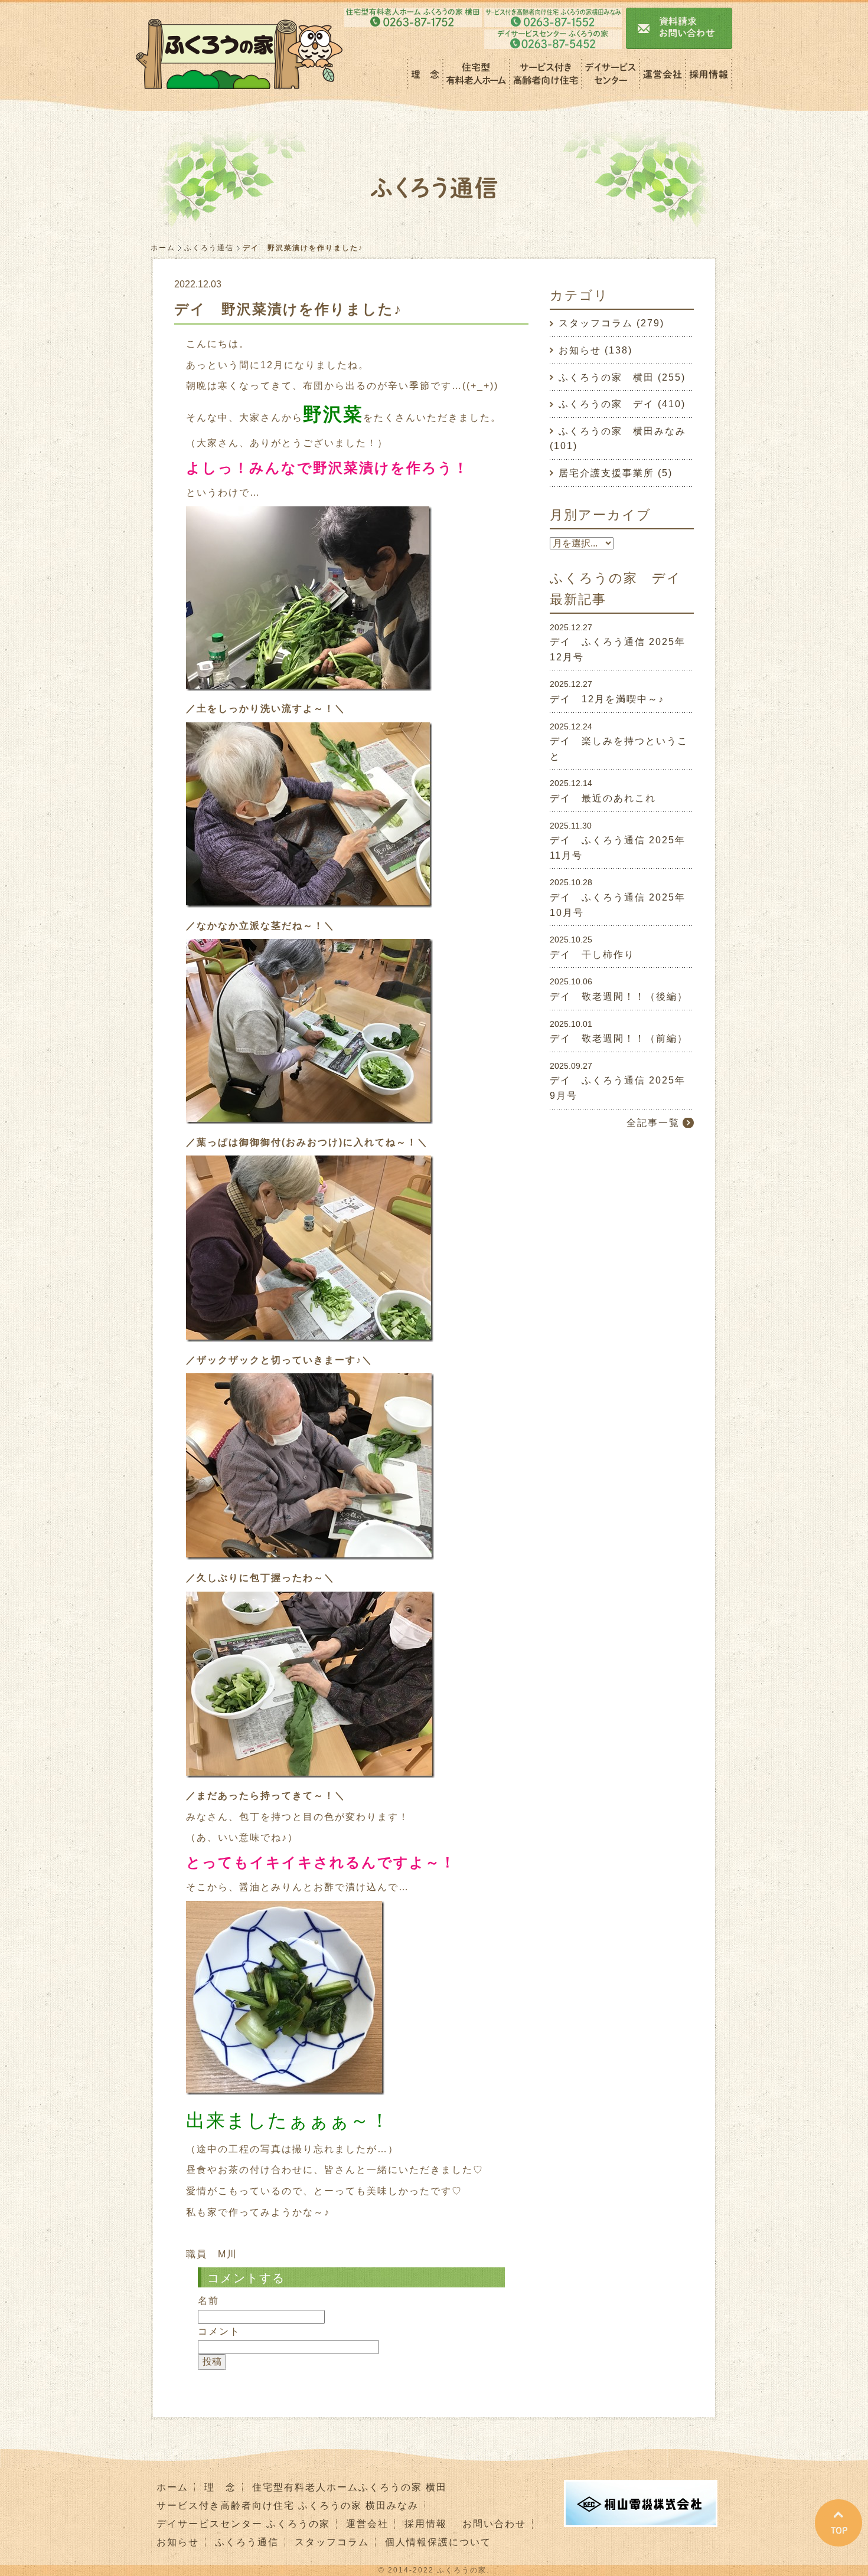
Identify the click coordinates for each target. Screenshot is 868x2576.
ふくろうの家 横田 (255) (622, 377)
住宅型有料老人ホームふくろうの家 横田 (350, 2487)
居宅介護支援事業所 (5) (616, 473)
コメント (219, 2331)
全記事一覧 (653, 1123)
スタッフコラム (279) (611, 323)
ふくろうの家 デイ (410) (622, 404)
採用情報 (426, 2524)
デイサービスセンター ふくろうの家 (243, 2524)
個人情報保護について (438, 2542)
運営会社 (367, 2524)
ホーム (163, 248)
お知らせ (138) (595, 350)
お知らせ (178, 2542)
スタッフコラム (332, 2542)
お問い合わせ (494, 2524)
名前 (208, 2301)
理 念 (220, 2487)
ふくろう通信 (209, 248)
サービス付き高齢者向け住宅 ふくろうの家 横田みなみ (288, 2505)
